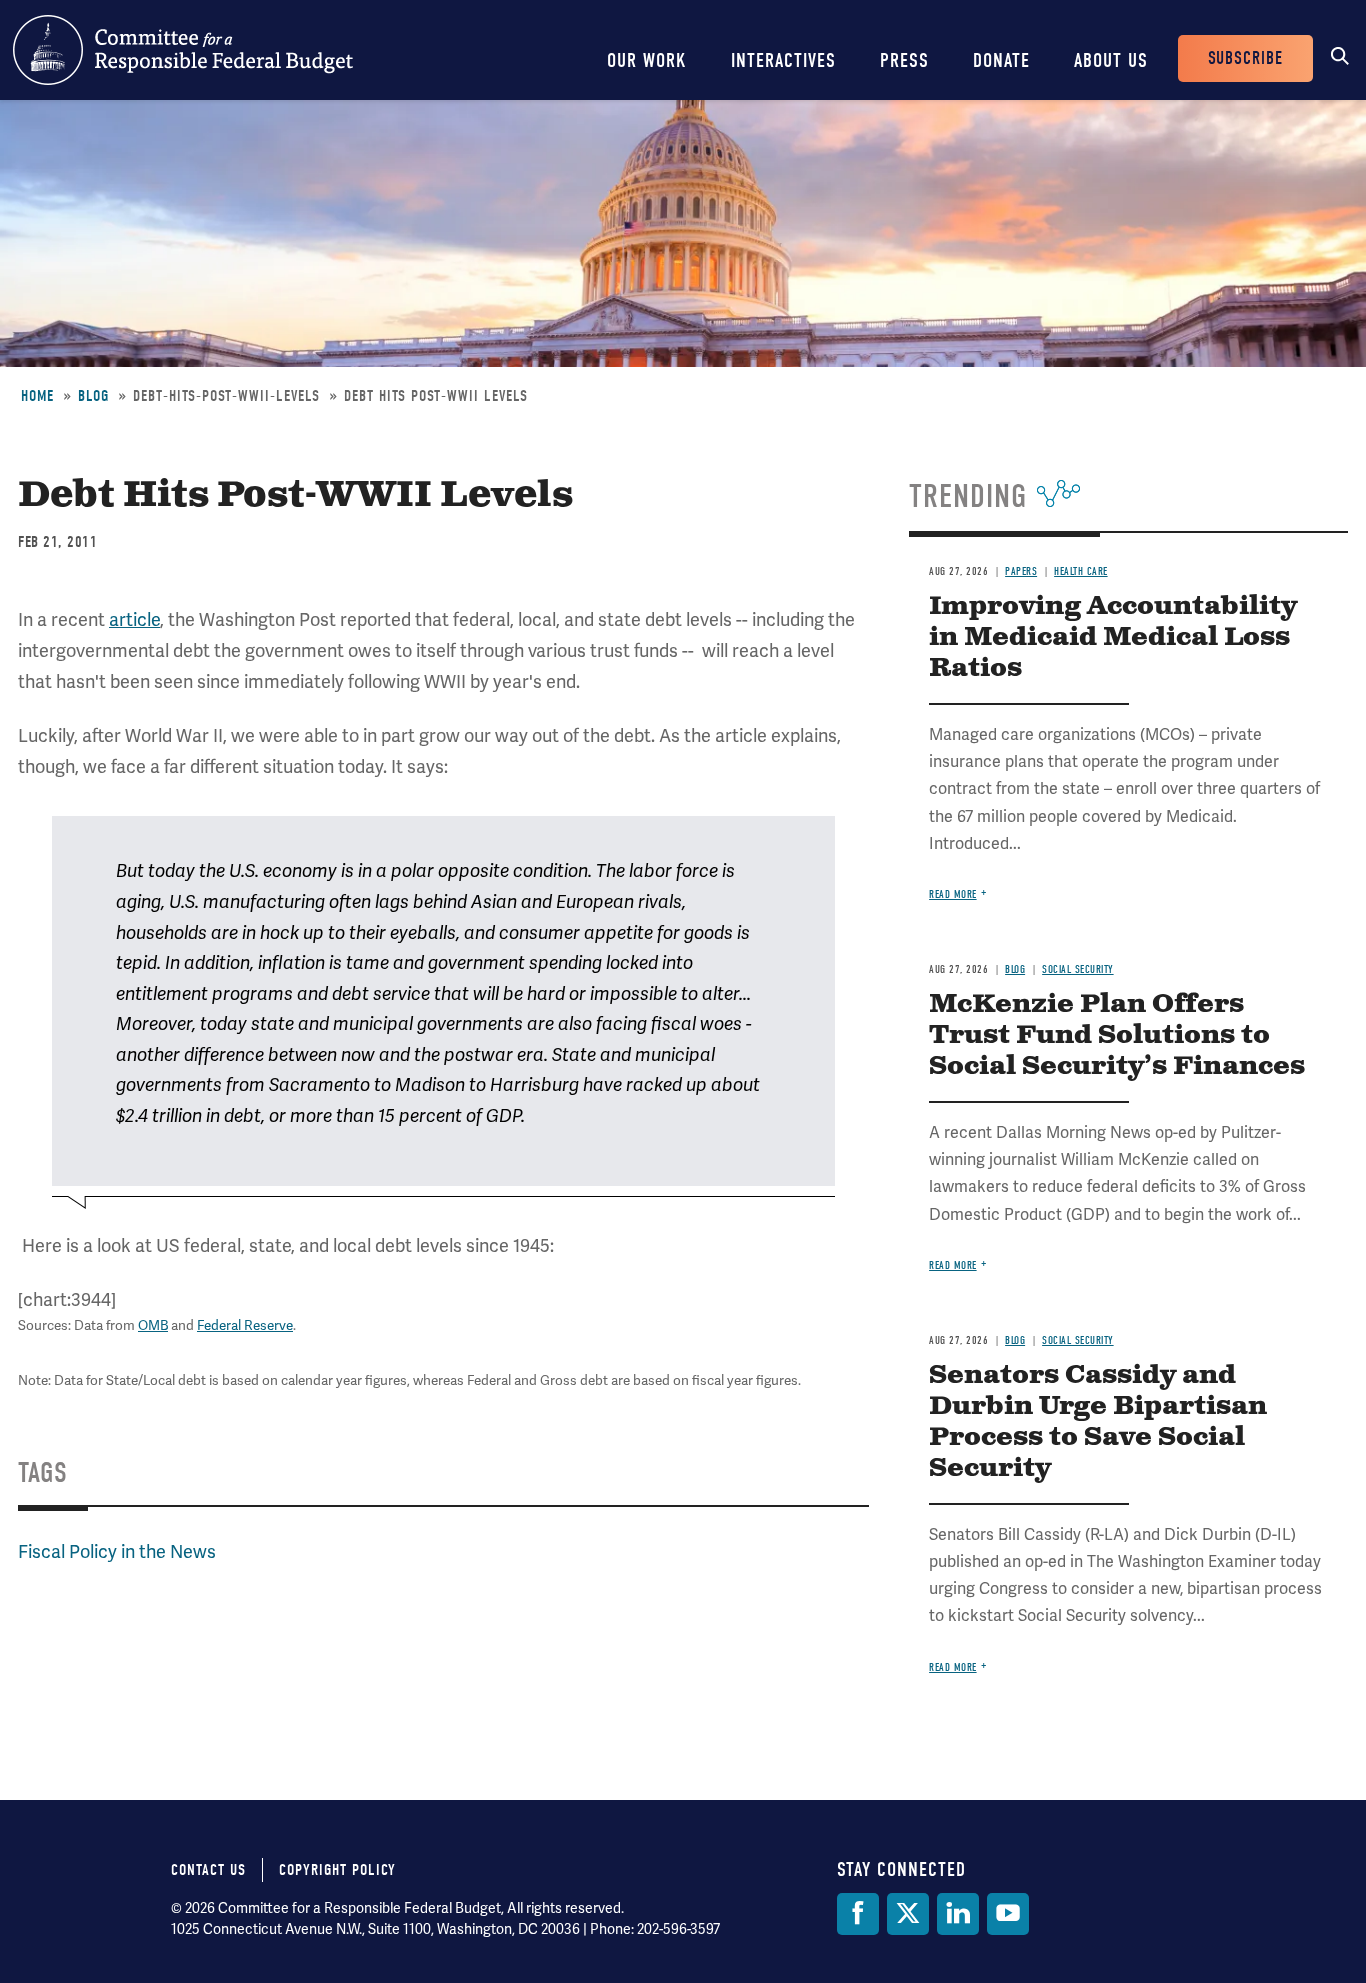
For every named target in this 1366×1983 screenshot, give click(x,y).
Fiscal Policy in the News (117, 1551)
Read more (953, 894)
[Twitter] (908, 1914)
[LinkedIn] (958, 1914)
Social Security (1078, 969)
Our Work (647, 60)
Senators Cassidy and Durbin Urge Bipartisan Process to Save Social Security (1098, 1422)
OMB (153, 1325)
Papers (1021, 571)
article (134, 619)
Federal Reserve (245, 1325)
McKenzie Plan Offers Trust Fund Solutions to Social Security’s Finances (1117, 1035)
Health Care (1081, 571)
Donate (1001, 60)
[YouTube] (1008, 1914)
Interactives (783, 60)
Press (904, 60)
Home (37, 396)
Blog (93, 396)
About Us (1111, 60)
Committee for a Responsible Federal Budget (183, 50)
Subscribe (1245, 58)
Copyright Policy (337, 1870)
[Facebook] (858, 1914)
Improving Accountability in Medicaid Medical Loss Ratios (1113, 637)
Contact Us (208, 1870)
